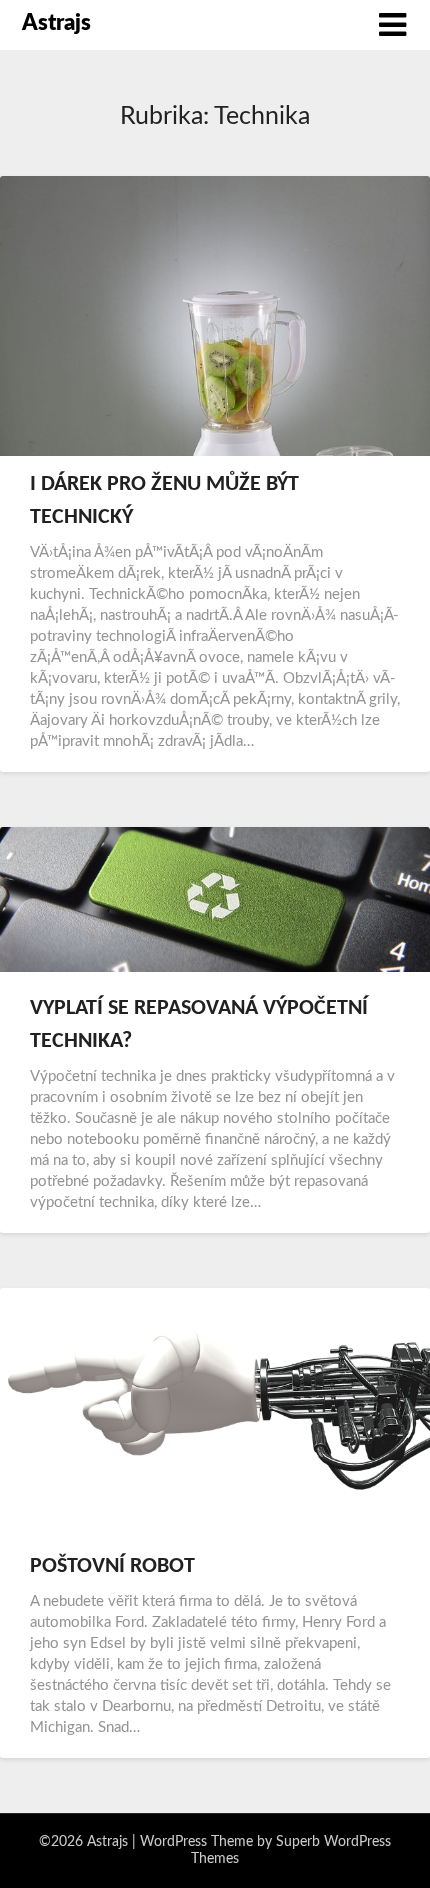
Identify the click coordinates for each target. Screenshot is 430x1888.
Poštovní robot (112, 1566)
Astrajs (56, 23)
